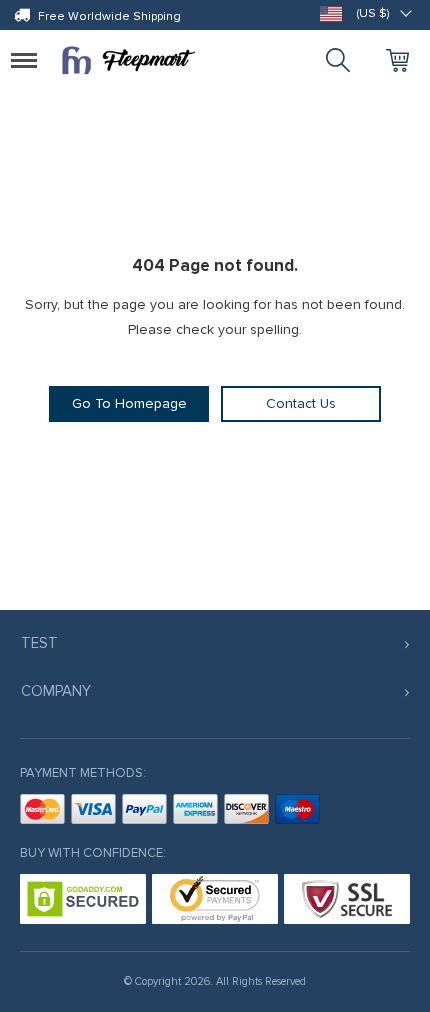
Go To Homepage (129, 403)
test (39, 643)
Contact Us (301, 403)
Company (56, 691)
